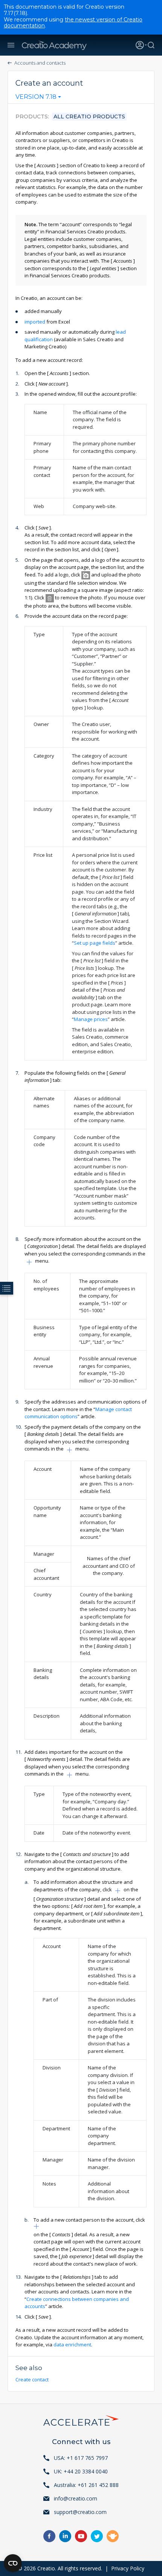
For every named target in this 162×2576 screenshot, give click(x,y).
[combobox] (38, 98)
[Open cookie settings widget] (13, 2563)
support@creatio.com (80, 2512)
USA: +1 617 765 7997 (81, 2458)
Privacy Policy (128, 2568)
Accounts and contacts (40, 63)
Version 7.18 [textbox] (36, 97)
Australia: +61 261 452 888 (86, 2485)
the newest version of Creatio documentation (73, 23)
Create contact (32, 2379)
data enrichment (72, 2345)
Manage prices (91, 1019)
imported (35, 322)
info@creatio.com (76, 2498)
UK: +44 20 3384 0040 (81, 2471)
